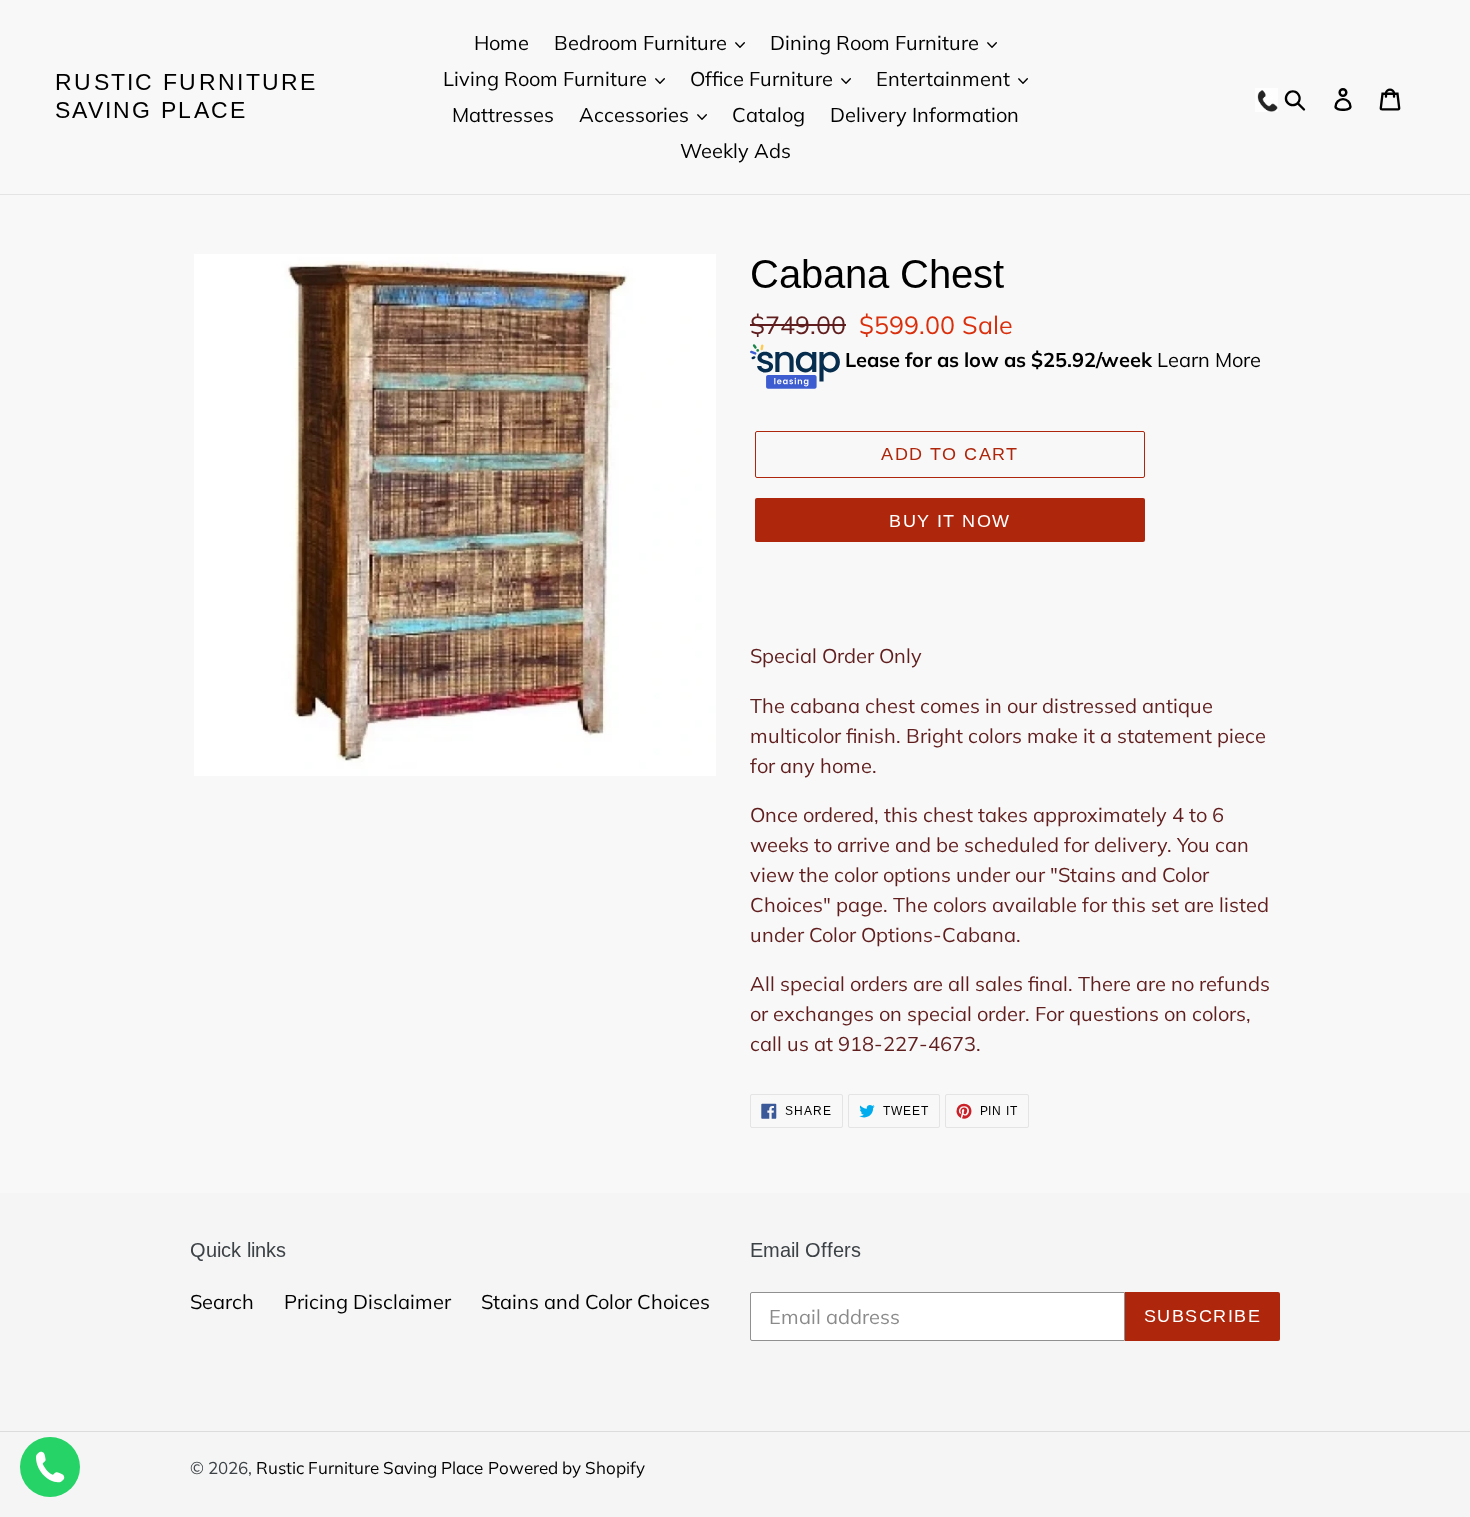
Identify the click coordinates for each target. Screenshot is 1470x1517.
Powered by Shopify (566, 1467)
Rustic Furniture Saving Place (186, 96)
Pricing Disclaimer (367, 1301)
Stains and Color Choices (595, 1301)
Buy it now (949, 521)
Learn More (1209, 358)
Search (222, 1301)
